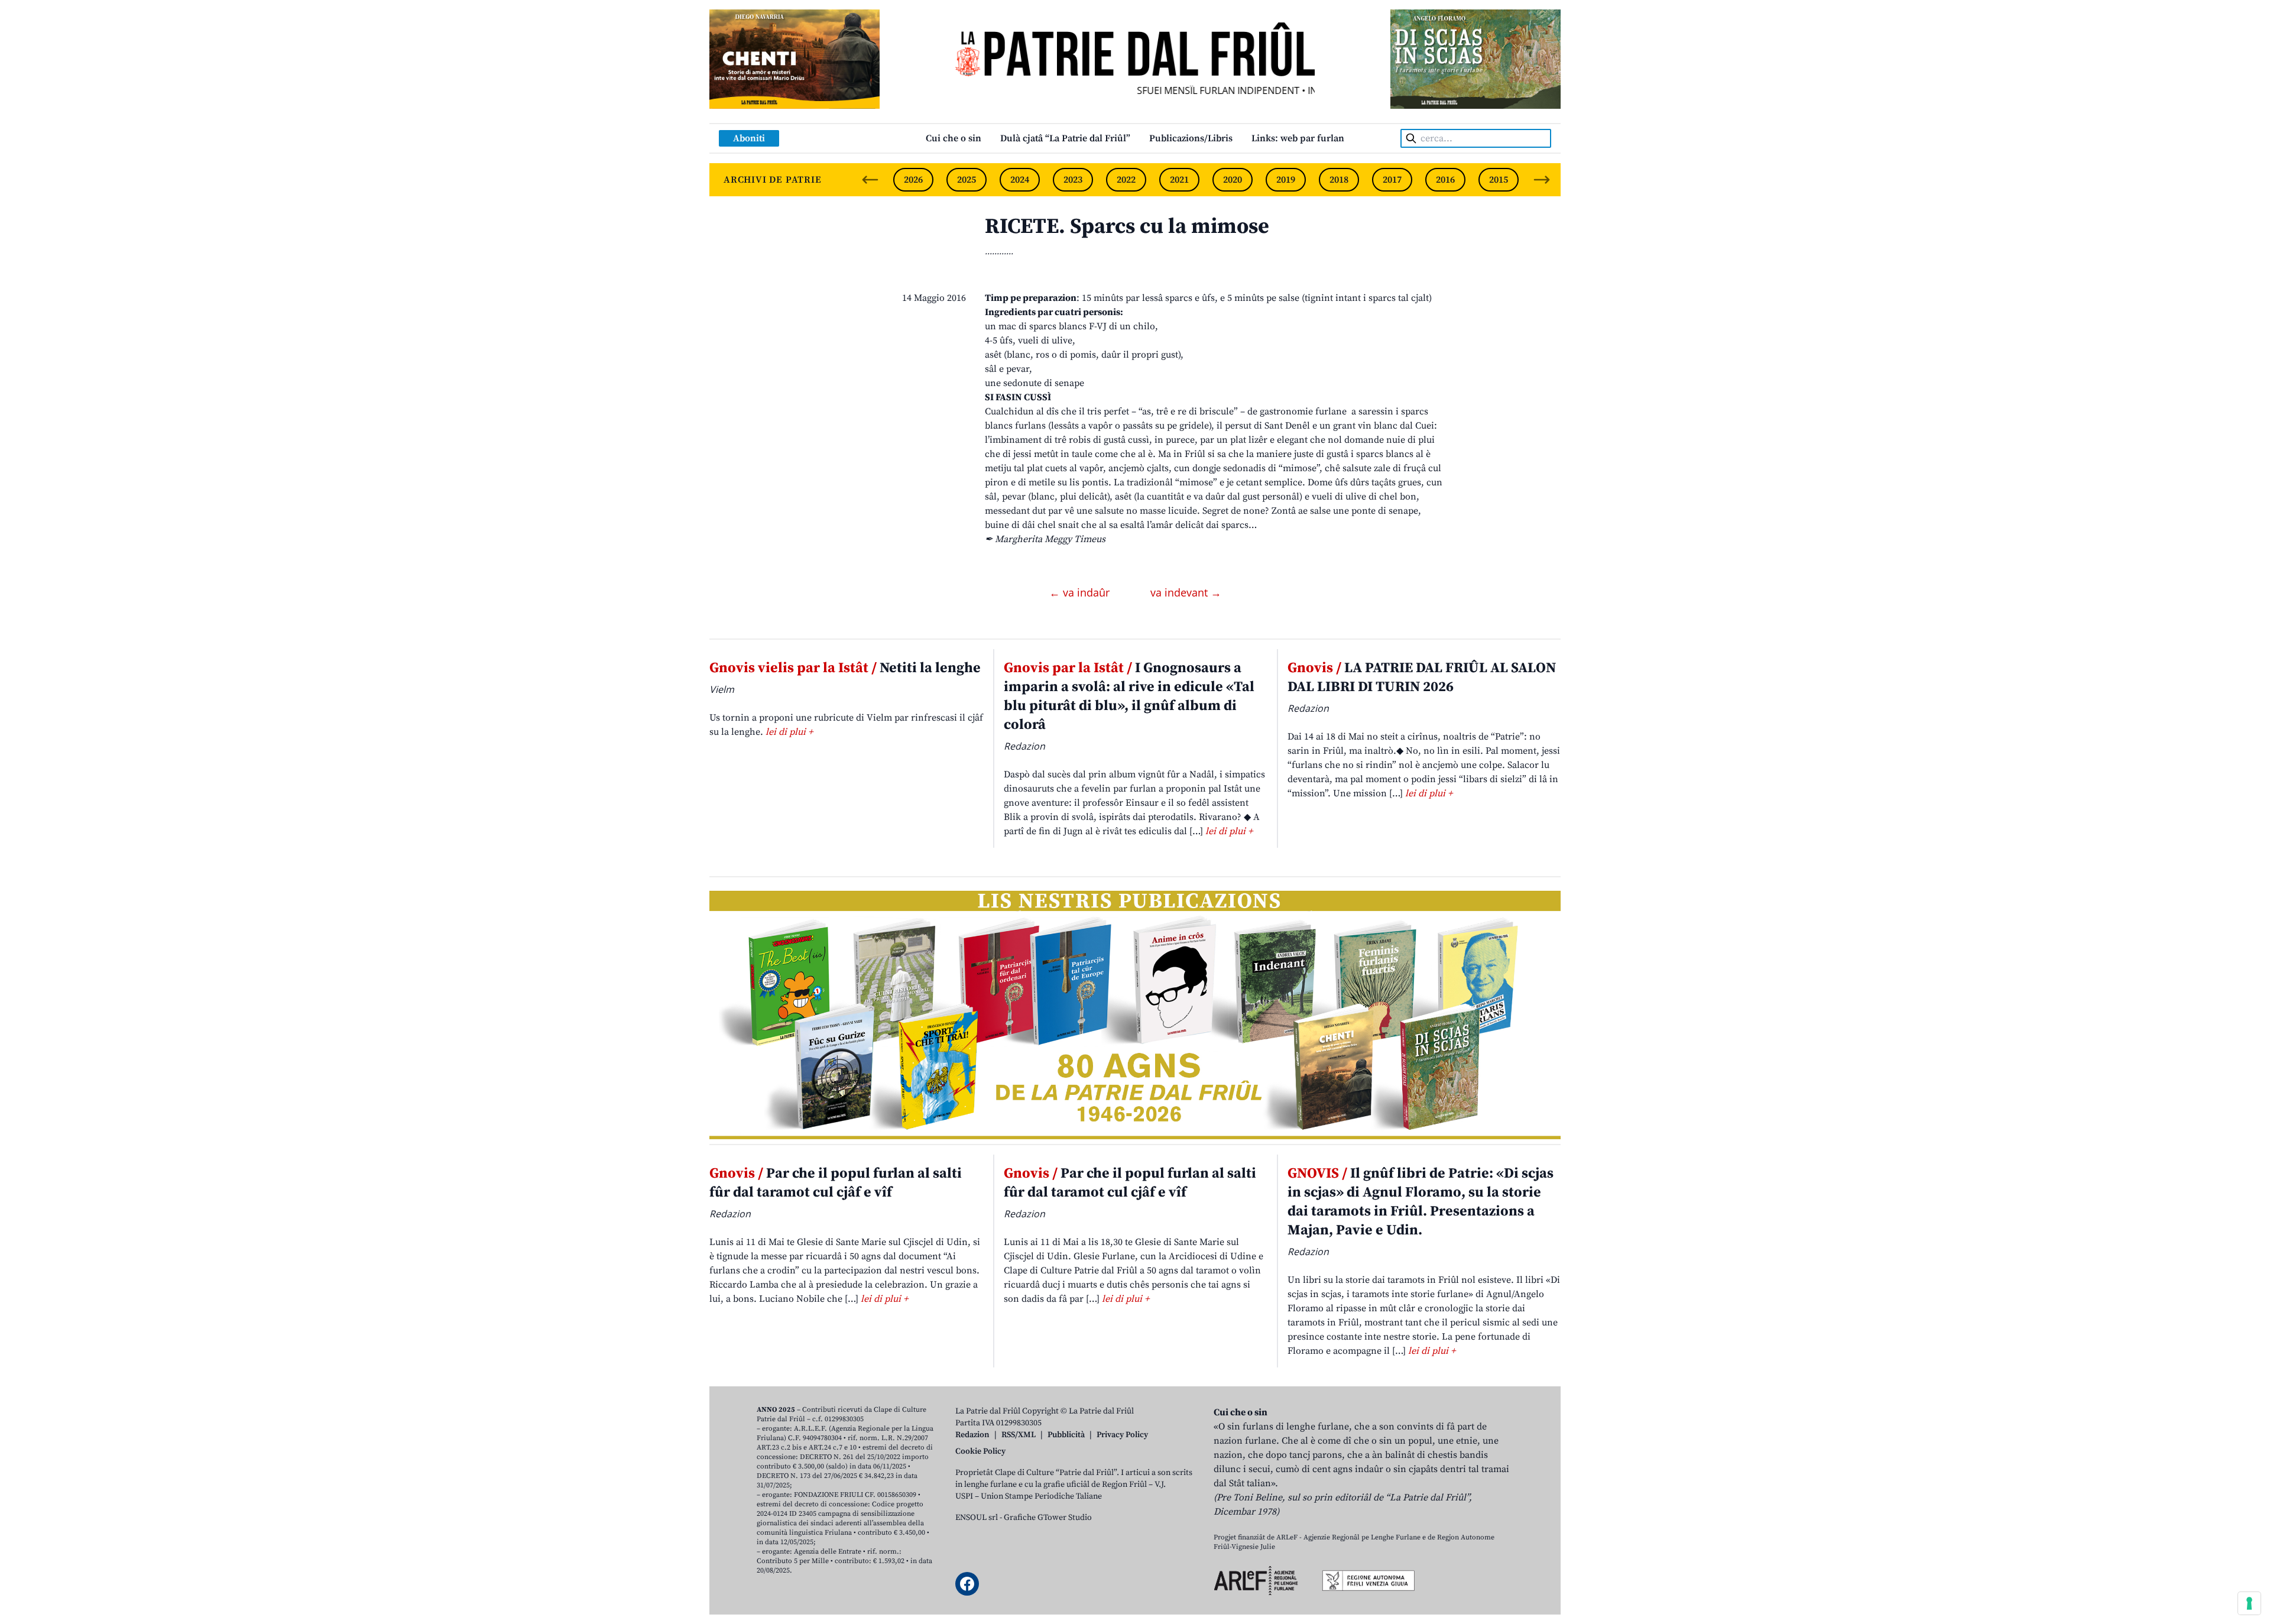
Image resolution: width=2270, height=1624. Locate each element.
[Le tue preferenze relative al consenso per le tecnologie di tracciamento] (2249, 1603)
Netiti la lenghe (845, 668)
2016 (1445, 180)
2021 (1179, 180)
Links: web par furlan (1298, 138)
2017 (1392, 180)
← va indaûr (1081, 592)
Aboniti (749, 138)
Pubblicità (1066, 1435)
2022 (1126, 180)
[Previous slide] (870, 180)
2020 (1233, 180)
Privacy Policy (1122, 1435)
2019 (1286, 180)
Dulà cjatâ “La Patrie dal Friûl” (1065, 138)
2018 (1339, 180)
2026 (913, 180)
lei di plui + (789, 732)
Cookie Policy (980, 1451)
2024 (1020, 180)
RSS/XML (1019, 1435)
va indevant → (1186, 592)
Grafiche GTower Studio (1048, 1518)
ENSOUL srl (977, 1518)
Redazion (972, 1435)
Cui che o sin (954, 138)
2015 (1499, 180)
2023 (1073, 180)
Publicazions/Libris (1191, 138)
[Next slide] (1542, 180)
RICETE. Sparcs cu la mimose (1127, 227)
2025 (967, 180)
